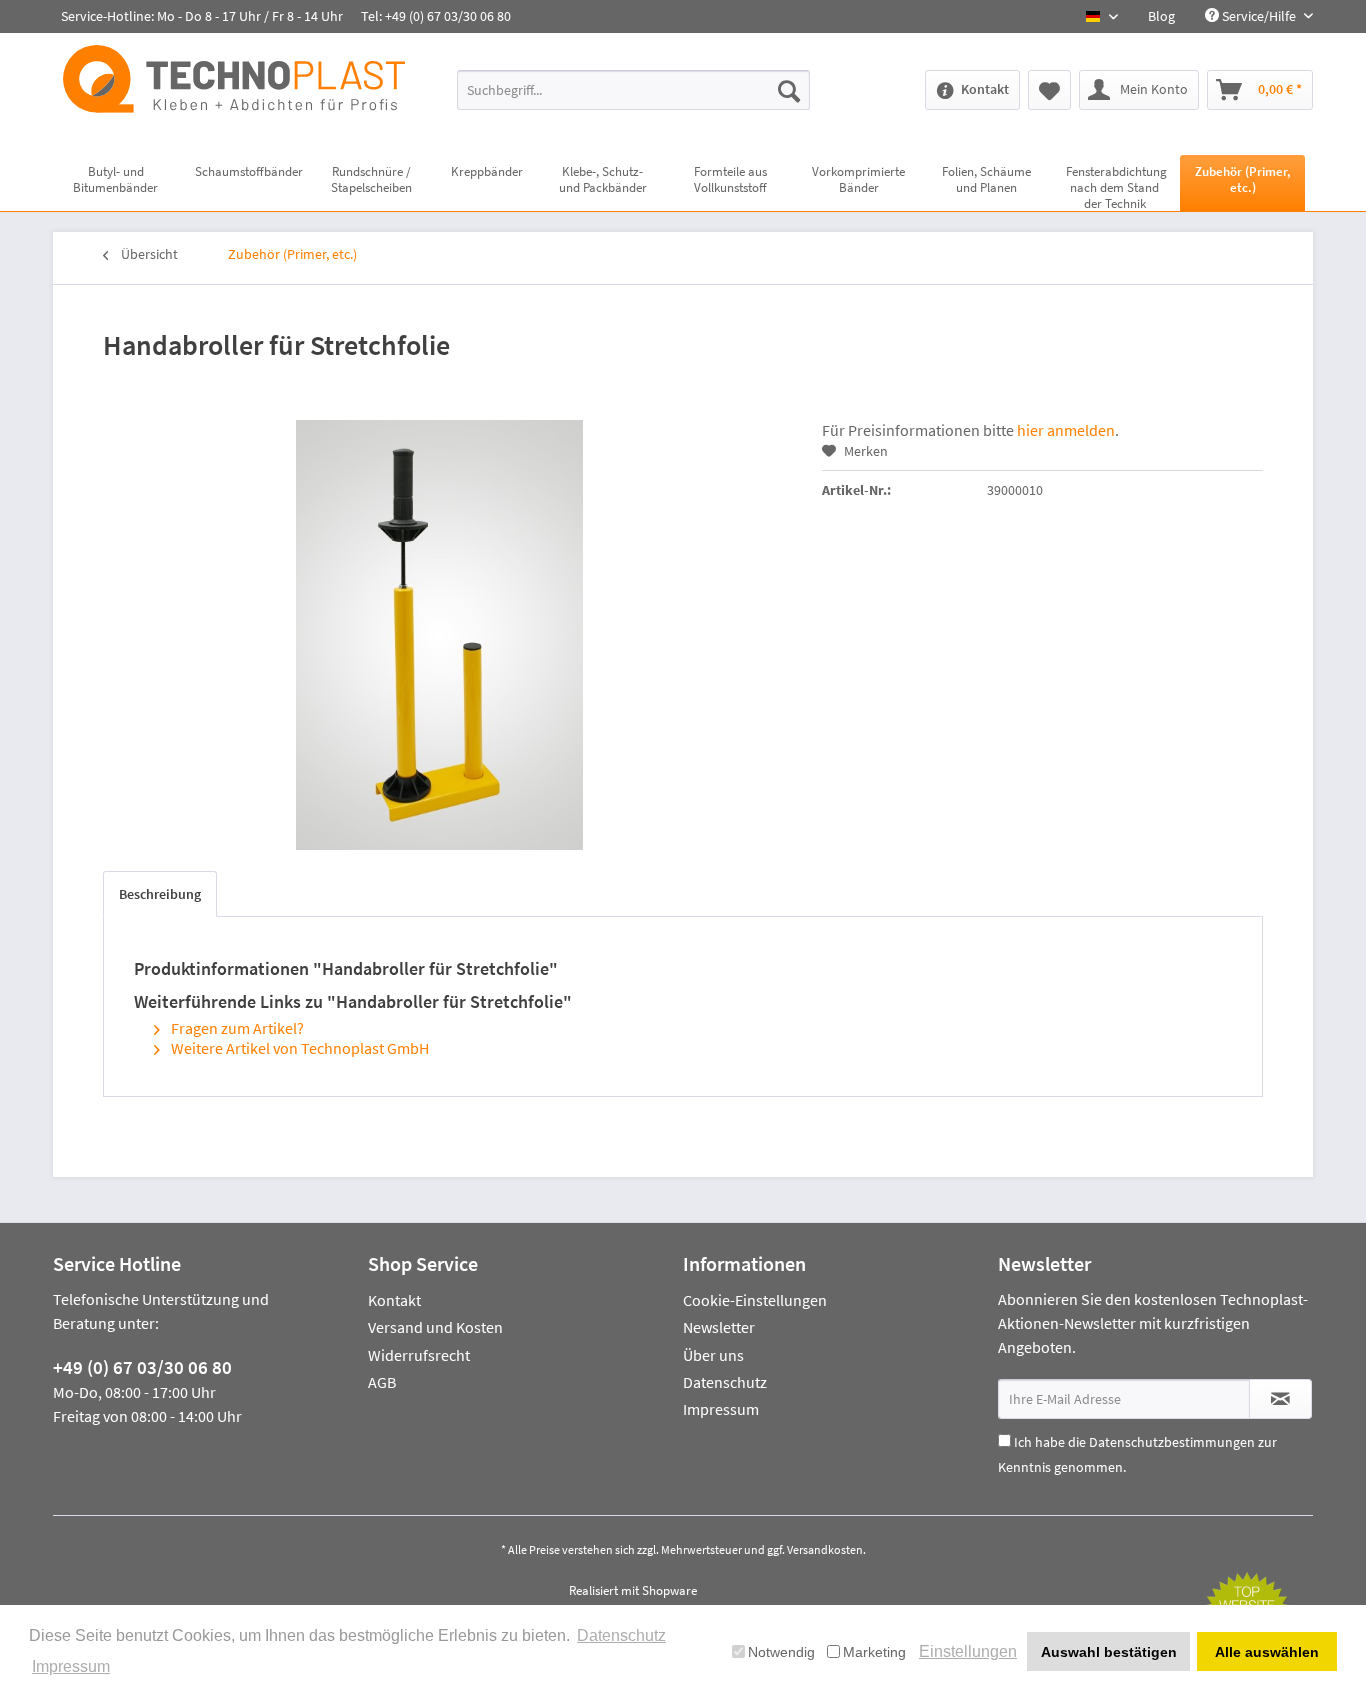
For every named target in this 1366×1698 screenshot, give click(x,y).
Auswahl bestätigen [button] (1109, 1652)
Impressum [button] (71, 1666)
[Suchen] (789, 90)
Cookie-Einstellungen (755, 1300)
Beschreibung (160, 894)
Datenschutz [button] (621, 1635)
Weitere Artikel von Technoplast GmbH (298, 1048)
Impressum (721, 1409)
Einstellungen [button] (968, 1651)
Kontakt (394, 1300)
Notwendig (781, 1652)
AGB (382, 1382)
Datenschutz (725, 1382)
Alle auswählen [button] (1267, 1652)
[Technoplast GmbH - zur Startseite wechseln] (234, 87)
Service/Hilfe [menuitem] (1259, 16)
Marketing (874, 1652)
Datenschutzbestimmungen (1172, 1442)
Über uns (713, 1355)
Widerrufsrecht (419, 1355)
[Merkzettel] (1049, 90)
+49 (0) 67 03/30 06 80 (142, 1367)
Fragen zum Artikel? (236, 1028)
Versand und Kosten (435, 1327)
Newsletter (719, 1327)
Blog (1161, 16)
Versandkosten (825, 1549)
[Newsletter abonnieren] (1280, 1399)
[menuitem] (1161, 16)
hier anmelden (1066, 430)
